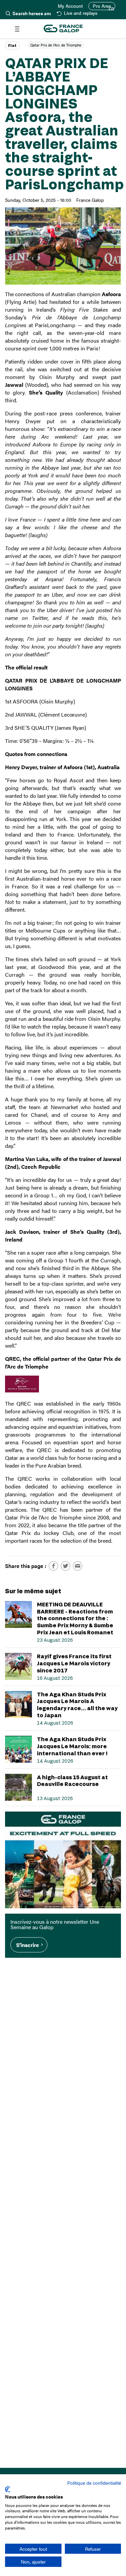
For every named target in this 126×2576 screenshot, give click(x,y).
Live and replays (80, 13)
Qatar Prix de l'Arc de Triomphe (56, 45)
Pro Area (102, 6)
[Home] (63, 29)
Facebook (53, 1566)
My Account (70, 6)
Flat (12, 45)
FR (111, 9)
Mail (78, 1566)
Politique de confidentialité (94, 2483)
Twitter (66, 1566)
